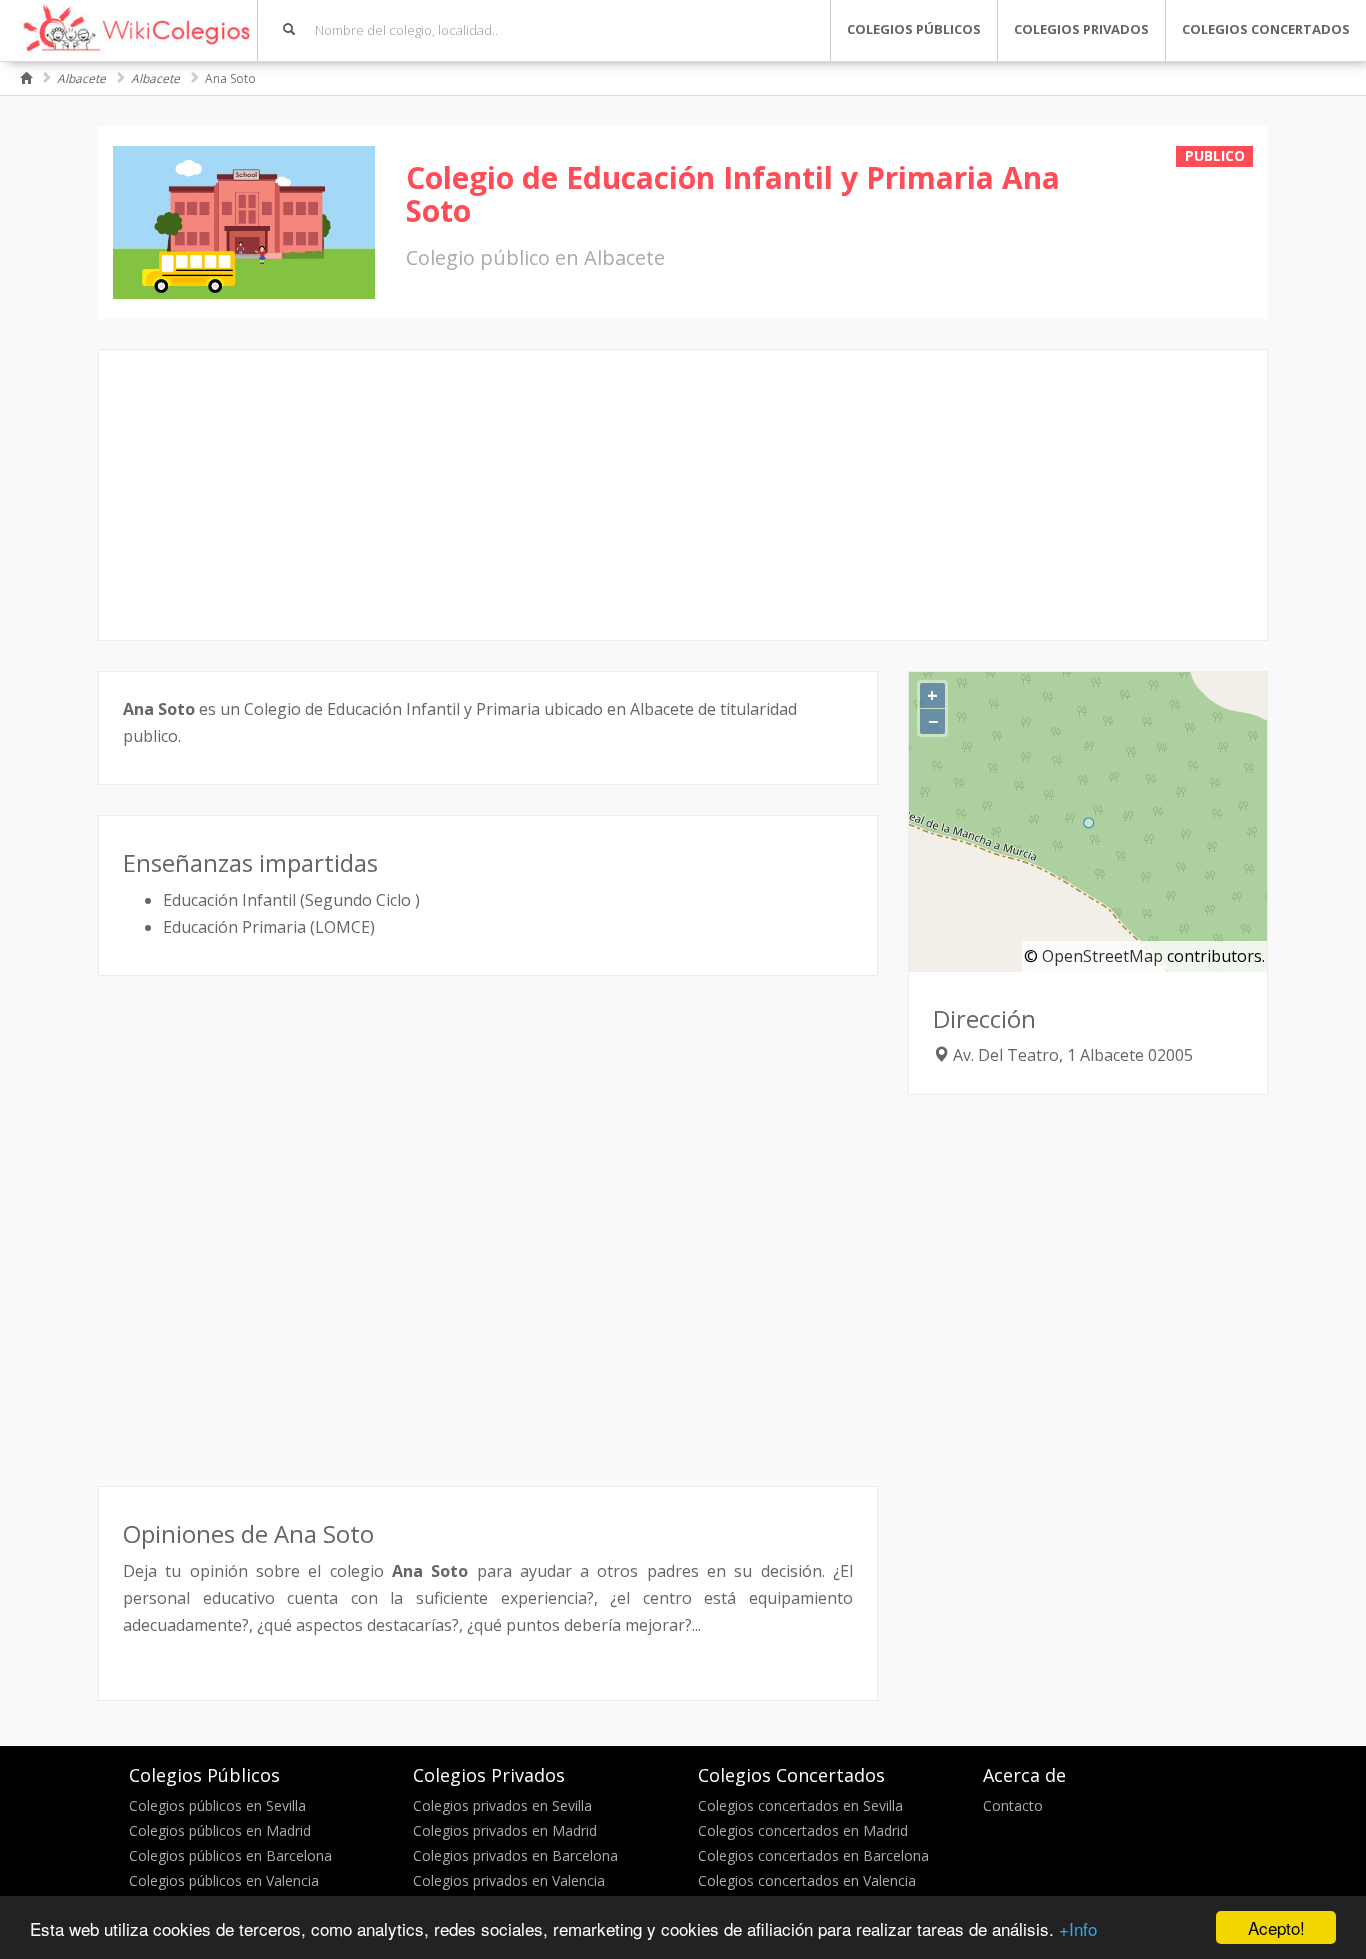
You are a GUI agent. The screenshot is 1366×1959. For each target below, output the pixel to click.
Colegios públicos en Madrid (220, 1830)
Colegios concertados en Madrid (803, 1830)
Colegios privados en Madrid (505, 1830)
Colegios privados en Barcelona (515, 1855)
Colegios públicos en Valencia (224, 1880)
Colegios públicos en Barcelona (230, 1855)
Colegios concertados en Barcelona (813, 1855)
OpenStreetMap (1102, 956)
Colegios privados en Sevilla (502, 1805)
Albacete (81, 78)
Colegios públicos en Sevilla (217, 1805)
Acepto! (1276, 1927)
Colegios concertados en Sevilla (800, 1805)
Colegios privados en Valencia (509, 1880)
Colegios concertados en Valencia (807, 1880)
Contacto (1013, 1805)
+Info (1078, 1928)
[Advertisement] (683, 495)
